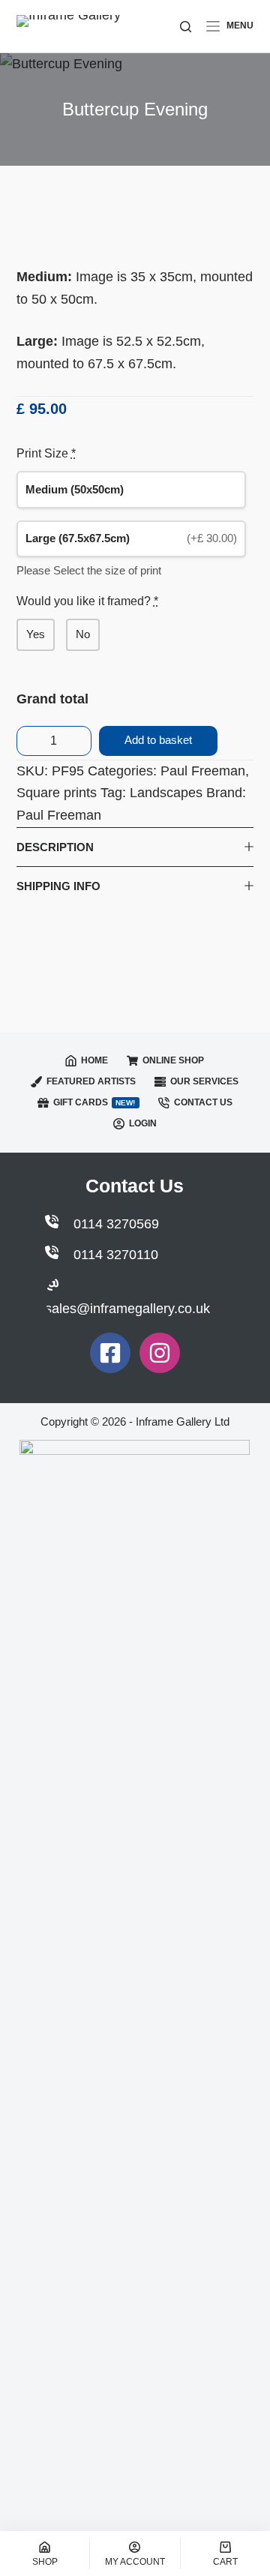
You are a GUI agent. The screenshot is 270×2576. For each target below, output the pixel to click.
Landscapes (166, 793)
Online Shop (173, 1060)
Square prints (57, 793)
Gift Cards (94, 1102)
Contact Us (203, 1102)
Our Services (204, 1081)
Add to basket (158, 740)
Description (55, 847)
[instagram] (160, 1353)
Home (94, 1060)
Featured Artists (91, 1081)
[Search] (186, 27)
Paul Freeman (203, 771)
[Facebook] (110, 1353)
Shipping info (58, 886)
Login (143, 1123)
